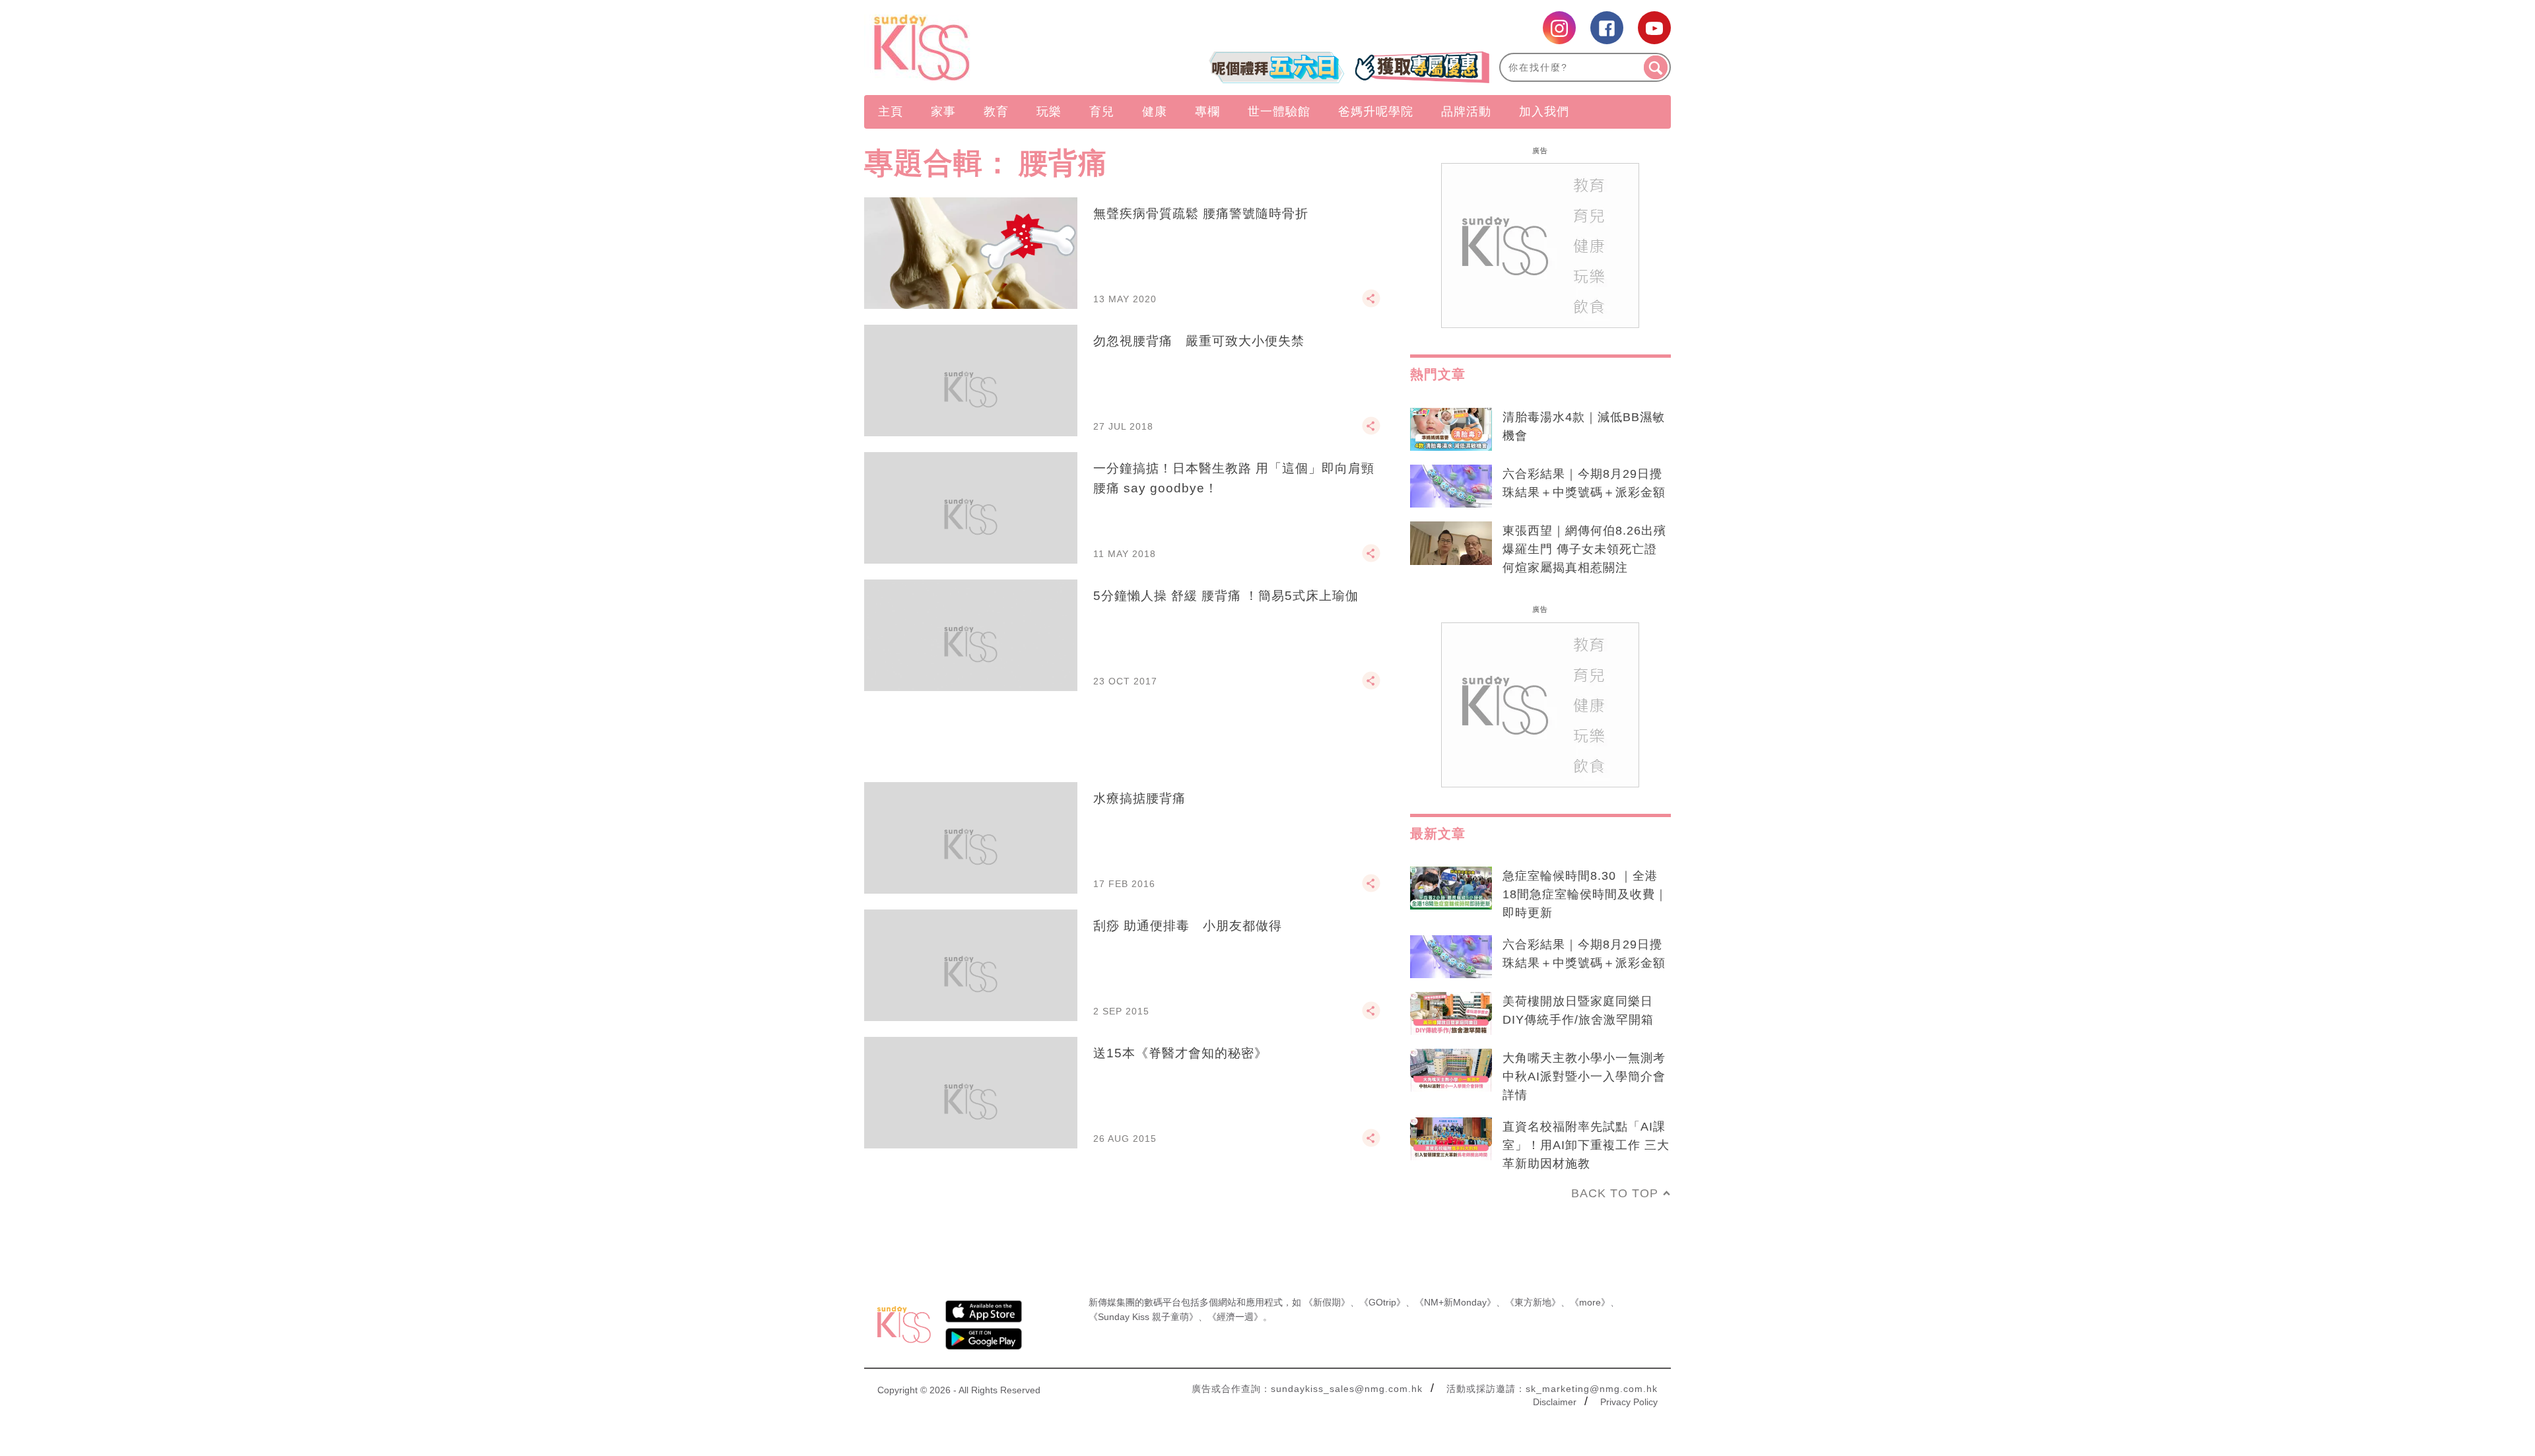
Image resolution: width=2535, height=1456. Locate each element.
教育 (996, 112)
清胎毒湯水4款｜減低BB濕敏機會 (1584, 426)
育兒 (1102, 112)
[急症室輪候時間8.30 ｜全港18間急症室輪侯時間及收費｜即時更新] (1451, 888)
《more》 (1590, 1302)
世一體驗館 (1279, 112)
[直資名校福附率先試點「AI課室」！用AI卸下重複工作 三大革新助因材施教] (1451, 1139)
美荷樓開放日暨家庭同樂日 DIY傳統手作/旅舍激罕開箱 (1578, 1010)
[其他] (1371, 304)
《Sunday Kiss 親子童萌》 (1143, 1317)
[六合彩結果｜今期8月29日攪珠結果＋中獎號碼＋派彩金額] (1451, 486)
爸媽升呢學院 (1376, 112)
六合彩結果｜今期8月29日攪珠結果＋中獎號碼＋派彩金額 (1584, 483)
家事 (943, 112)
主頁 (891, 112)
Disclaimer (1555, 1402)
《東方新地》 (1533, 1302)
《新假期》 (1327, 1302)
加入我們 (1544, 112)
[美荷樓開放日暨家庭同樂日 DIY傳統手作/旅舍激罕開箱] (1451, 1014)
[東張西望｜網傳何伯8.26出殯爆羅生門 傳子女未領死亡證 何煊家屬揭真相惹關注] (1451, 543)
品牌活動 (1466, 112)
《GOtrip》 (1382, 1302)
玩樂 (1049, 112)
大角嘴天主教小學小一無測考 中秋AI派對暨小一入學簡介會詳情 (1584, 1076)
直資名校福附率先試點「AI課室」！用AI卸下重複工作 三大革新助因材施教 (1586, 1145)
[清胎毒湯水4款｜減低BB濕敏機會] (1451, 430)
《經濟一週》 (1235, 1317)
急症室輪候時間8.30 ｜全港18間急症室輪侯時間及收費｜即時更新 (1585, 894)
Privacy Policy (1629, 1402)
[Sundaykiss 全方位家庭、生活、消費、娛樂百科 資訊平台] (985, 48)
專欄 (1207, 112)
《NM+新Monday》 (1455, 1302)
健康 (1155, 112)
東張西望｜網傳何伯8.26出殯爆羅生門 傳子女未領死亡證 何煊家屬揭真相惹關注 (1584, 549)
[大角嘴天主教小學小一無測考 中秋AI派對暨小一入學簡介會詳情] (1451, 1071)
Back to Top (1615, 1193)
